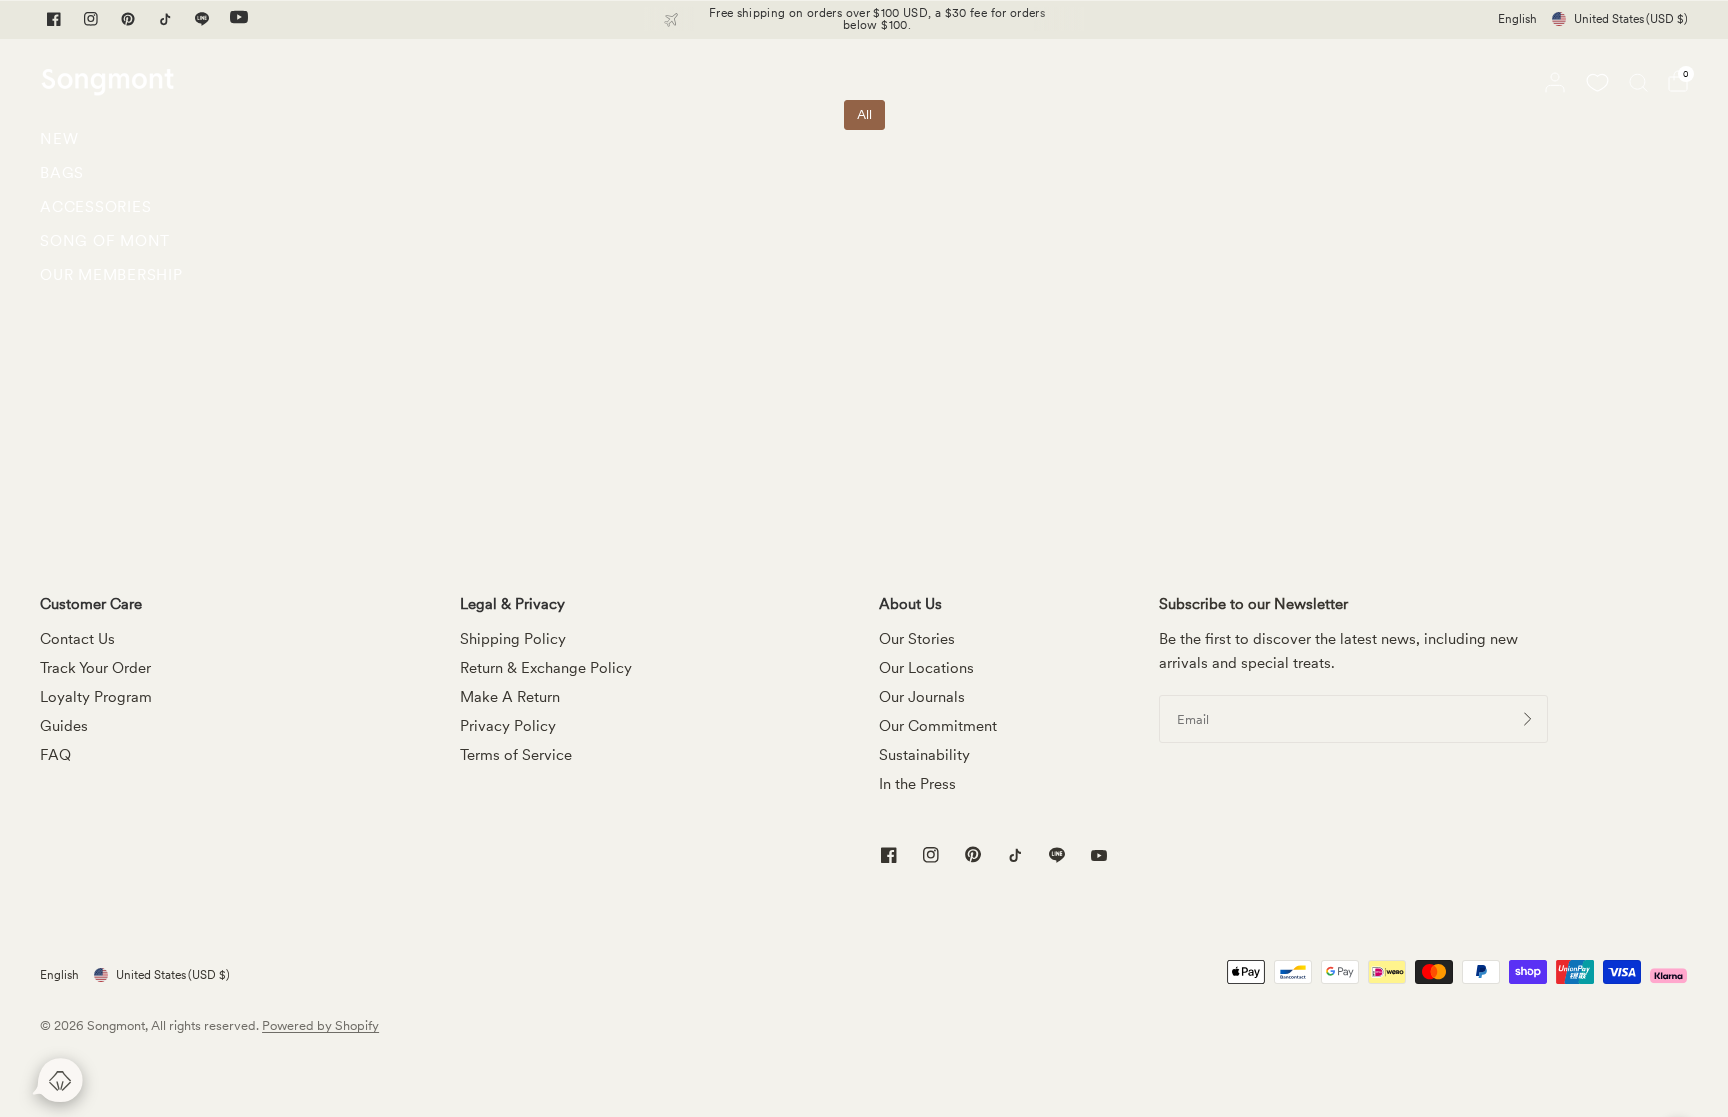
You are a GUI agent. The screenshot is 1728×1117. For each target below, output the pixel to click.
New (59, 139)
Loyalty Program (96, 697)
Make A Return (510, 697)
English (1517, 19)
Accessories (95, 207)
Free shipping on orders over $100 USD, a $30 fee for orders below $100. (877, 19)
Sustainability (924, 755)
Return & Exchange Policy (546, 668)
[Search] (1638, 82)
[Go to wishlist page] (1597, 82)
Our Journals (922, 697)
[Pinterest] (128, 19)
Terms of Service (516, 755)
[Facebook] (54, 19)
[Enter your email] (1528, 719)
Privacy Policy (508, 726)
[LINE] (202, 19)
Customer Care (91, 604)
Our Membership (111, 275)
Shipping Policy (513, 639)
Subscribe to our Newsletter (1253, 604)
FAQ (55, 755)
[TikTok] (165, 19)
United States (1631, 19)
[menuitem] (111, 144)
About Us (910, 604)
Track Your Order (95, 668)
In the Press (917, 784)
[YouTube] (239, 19)
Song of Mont (105, 241)
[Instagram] (91, 19)
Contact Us (77, 639)
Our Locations (926, 668)
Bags (62, 173)
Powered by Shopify (320, 1025)
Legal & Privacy (512, 604)
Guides (64, 726)
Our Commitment (938, 726)
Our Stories (917, 639)
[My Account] (1555, 82)
